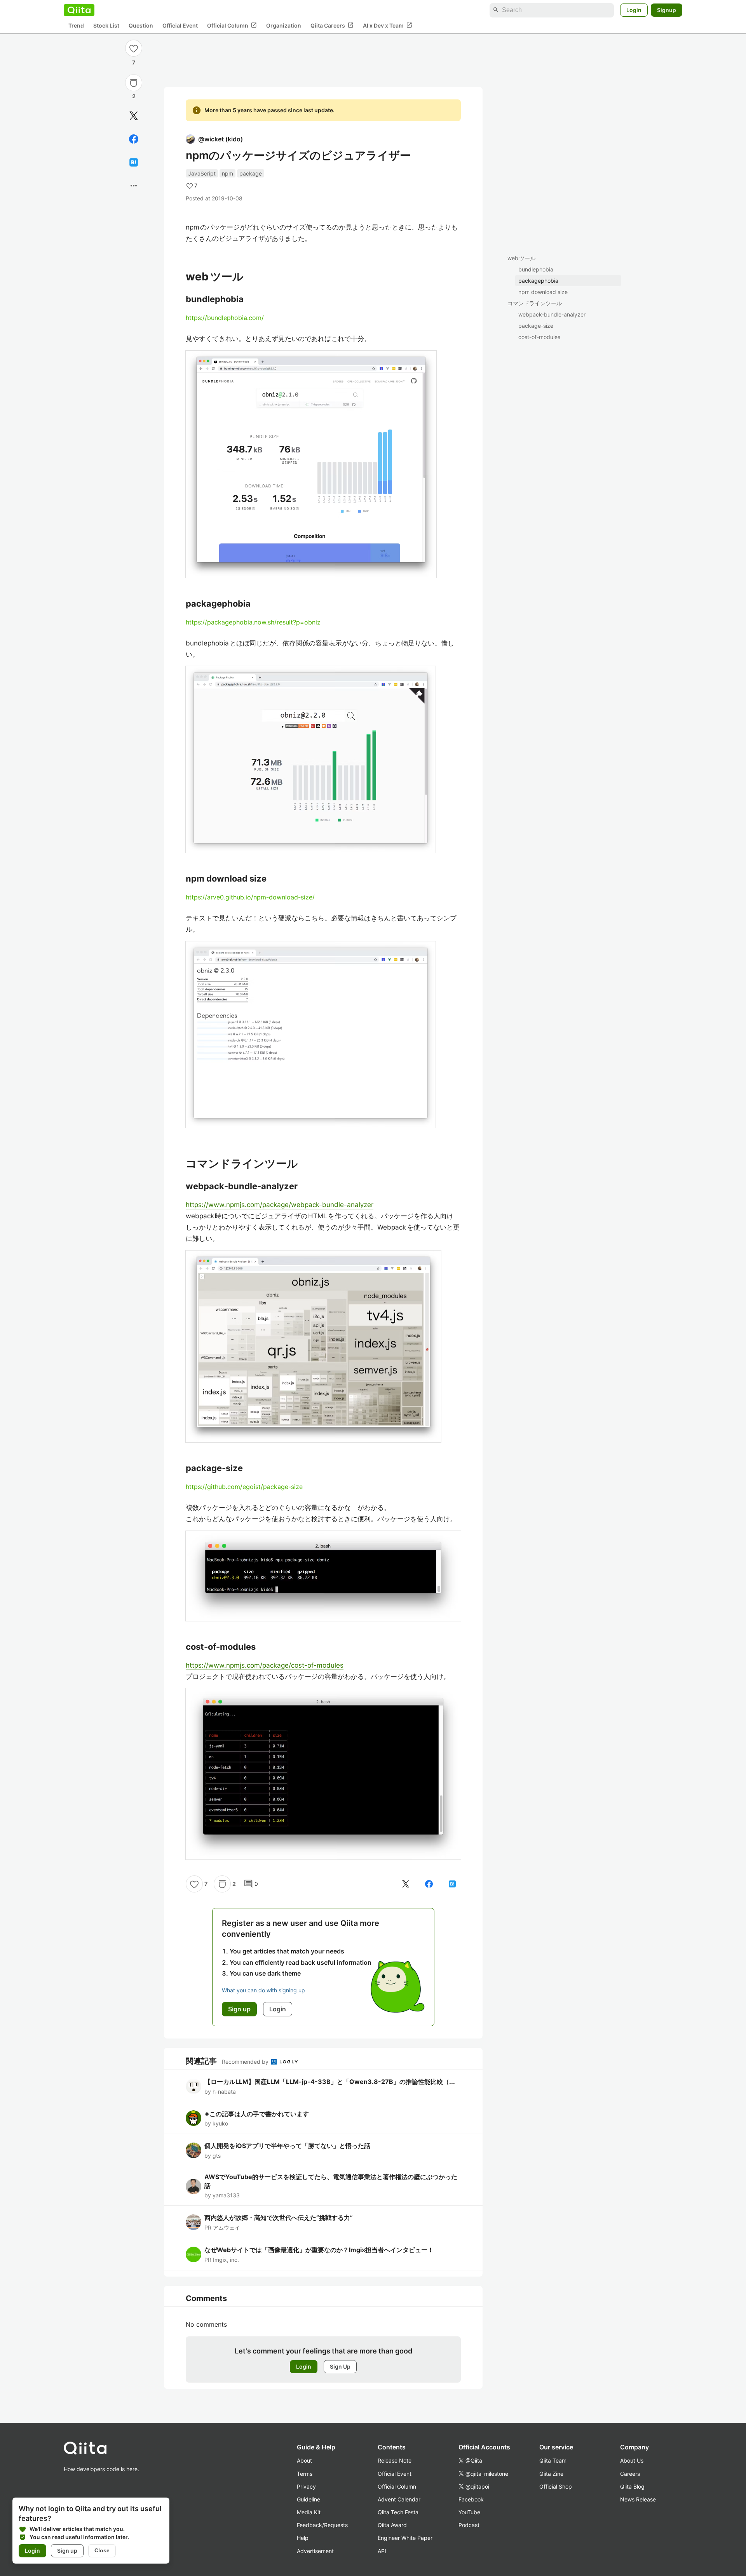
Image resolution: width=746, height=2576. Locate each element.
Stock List (106, 25)
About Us (632, 2460)
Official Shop (556, 2486)
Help (303, 2538)
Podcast (469, 2525)
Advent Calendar (399, 2499)
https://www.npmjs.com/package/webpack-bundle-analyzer (280, 1205)
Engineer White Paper (405, 2538)
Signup (667, 10)
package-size (536, 326)
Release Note (395, 2460)
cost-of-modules (539, 337)
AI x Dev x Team (388, 25)
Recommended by (246, 2062)
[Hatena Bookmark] (134, 162)
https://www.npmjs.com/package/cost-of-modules (265, 1665)
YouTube (469, 2512)
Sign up (67, 2551)
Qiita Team (553, 2460)
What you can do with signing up (263, 1990)
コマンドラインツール (535, 303)
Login (634, 10)
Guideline (309, 2499)
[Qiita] (79, 10)
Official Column (232, 25)
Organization (284, 25)
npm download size (543, 292)
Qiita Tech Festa (398, 2512)
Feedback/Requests (322, 2525)
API (382, 2551)
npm (227, 173)
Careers (630, 2474)
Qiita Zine (551, 2474)
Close (102, 2550)
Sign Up (340, 2366)
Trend (76, 25)
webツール (521, 258)
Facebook (471, 2499)
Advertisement (315, 2551)
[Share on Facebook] (134, 139)
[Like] (134, 48)
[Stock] (134, 83)
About (304, 2460)
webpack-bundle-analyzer (552, 314)
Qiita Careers (332, 25)
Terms (305, 2474)
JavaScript (202, 173)
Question (141, 25)
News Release (638, 2499)
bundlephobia (536, 269)
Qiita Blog (632, 2486)
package (251, 173)
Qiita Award (392, 2525)
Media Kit (309, 2512)
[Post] (134, 116)
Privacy (306, 2486)
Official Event (180, 25)
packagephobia (538, 281)
